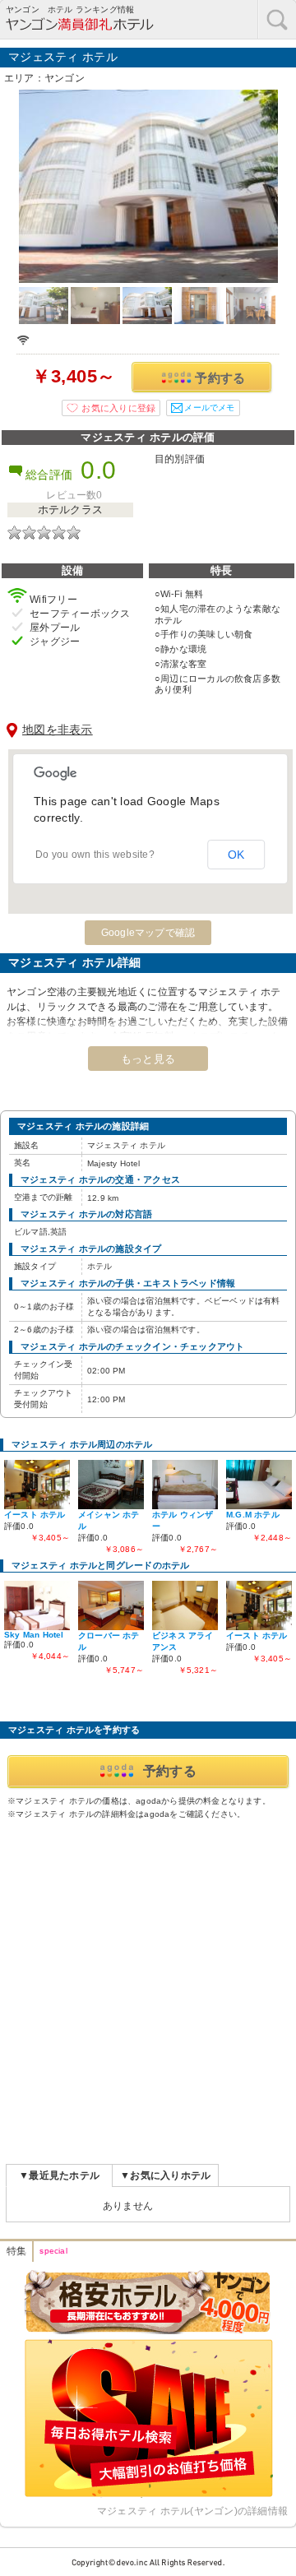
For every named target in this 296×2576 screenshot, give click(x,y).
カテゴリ (277, 19)
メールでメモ (209, 408)
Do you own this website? (95, 855)
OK (236, 855)
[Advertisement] (148, 1989)
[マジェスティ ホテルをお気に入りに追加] (111, 408)
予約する (220, 378)
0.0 (99, 470)
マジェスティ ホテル (63, 57)
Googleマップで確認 (148, 933)
